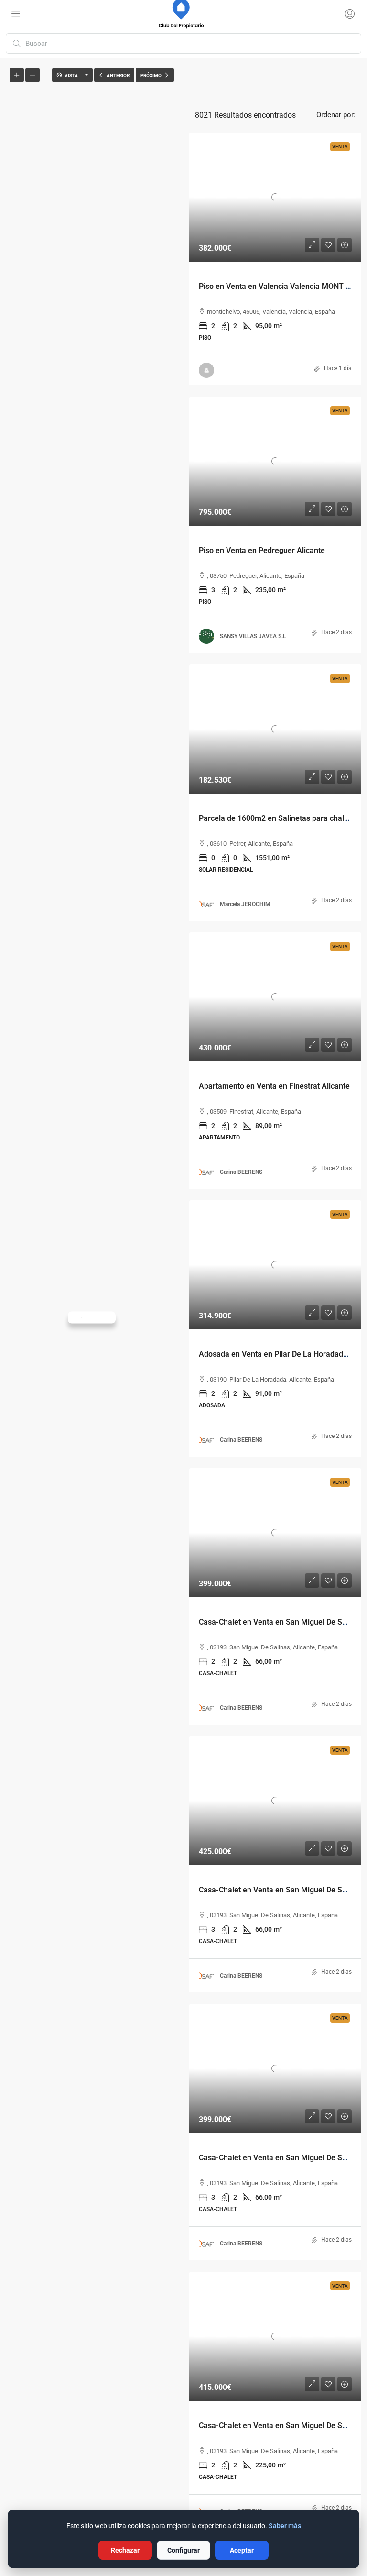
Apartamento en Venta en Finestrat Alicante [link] (274, 1086)
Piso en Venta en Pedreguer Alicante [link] (262, 550)
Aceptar (242, 2550)
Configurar (183, 2550)
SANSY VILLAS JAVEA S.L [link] (253, 636)
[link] (275, 197)
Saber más (285, 2526)
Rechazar (125, 2550)
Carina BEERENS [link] (241, 1172)
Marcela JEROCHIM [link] (245, 904)
